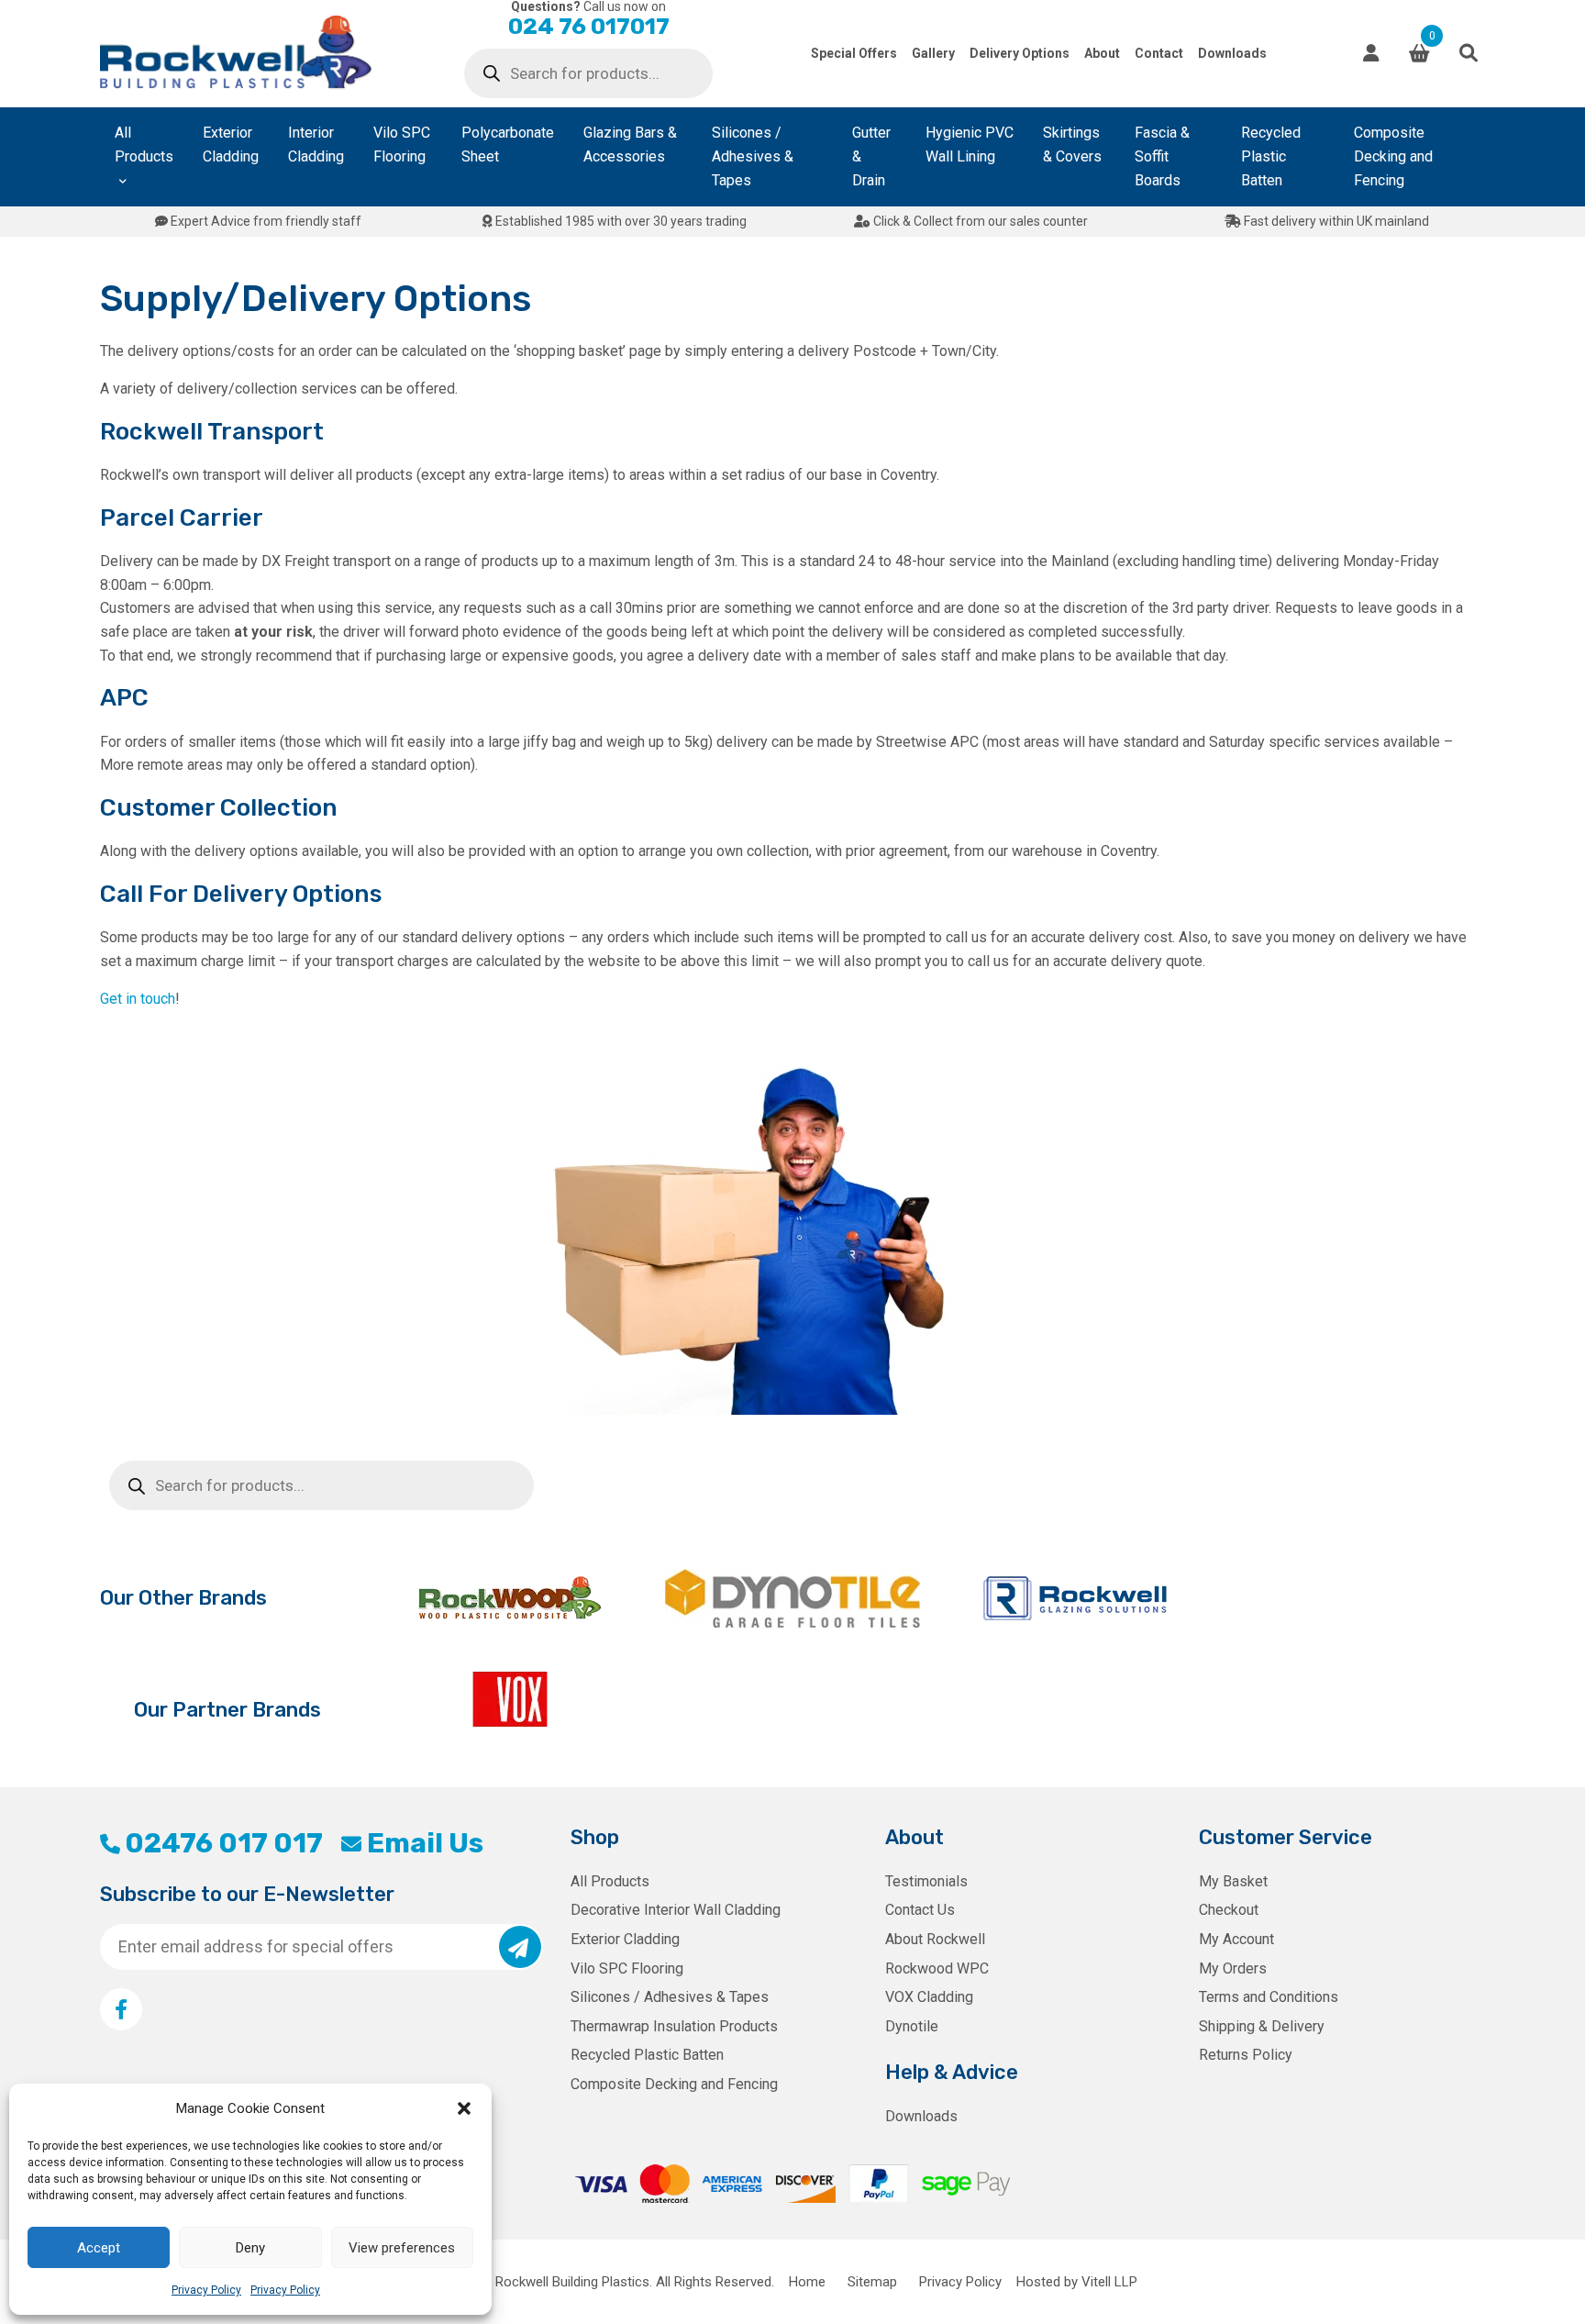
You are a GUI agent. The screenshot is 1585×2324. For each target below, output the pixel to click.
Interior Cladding (316, 145)
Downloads (1232, 53)
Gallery (933, 53)
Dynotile (912, 2026)
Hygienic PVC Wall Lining (970, 145)
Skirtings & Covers (1072, 145)
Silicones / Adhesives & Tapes (753, 156)
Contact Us (920, 1910)
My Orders (1233, 1968)
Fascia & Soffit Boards (1162, 156)
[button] (464, 2108)
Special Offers (854, 53)
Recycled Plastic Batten (1271, 156)
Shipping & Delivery (1262, 2026)
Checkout (1229, 1910)
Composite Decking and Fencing (1393, 156)
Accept (99, 2248)
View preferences (402, 2248)
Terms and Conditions (1269, 1997)
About (1102, 53)
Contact (1159, 53)
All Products (144, 145)
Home (807, 2282)
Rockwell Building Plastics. (574, 2282)
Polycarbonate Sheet (508, 145)
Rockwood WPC (937, 1968)
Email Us (425, 1843)
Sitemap (872, 2282)
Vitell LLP (1109, 2282)
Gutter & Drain (871, 156)
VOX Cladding (929, 1997)
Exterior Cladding (231, 145)
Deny (250, 2248)
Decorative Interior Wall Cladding (676, 1910)
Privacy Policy (206, 2290)
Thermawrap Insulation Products (674, 2026)
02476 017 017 (224, 1843)
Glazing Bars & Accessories (630, 145)
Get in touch (138, 999)
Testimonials (926, 1881)
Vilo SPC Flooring (402, 145)
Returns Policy (1246, 2055)
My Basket (1233, 1881)
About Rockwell (935, 1939)
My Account (1236, 1939)
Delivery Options (1020, 53)
